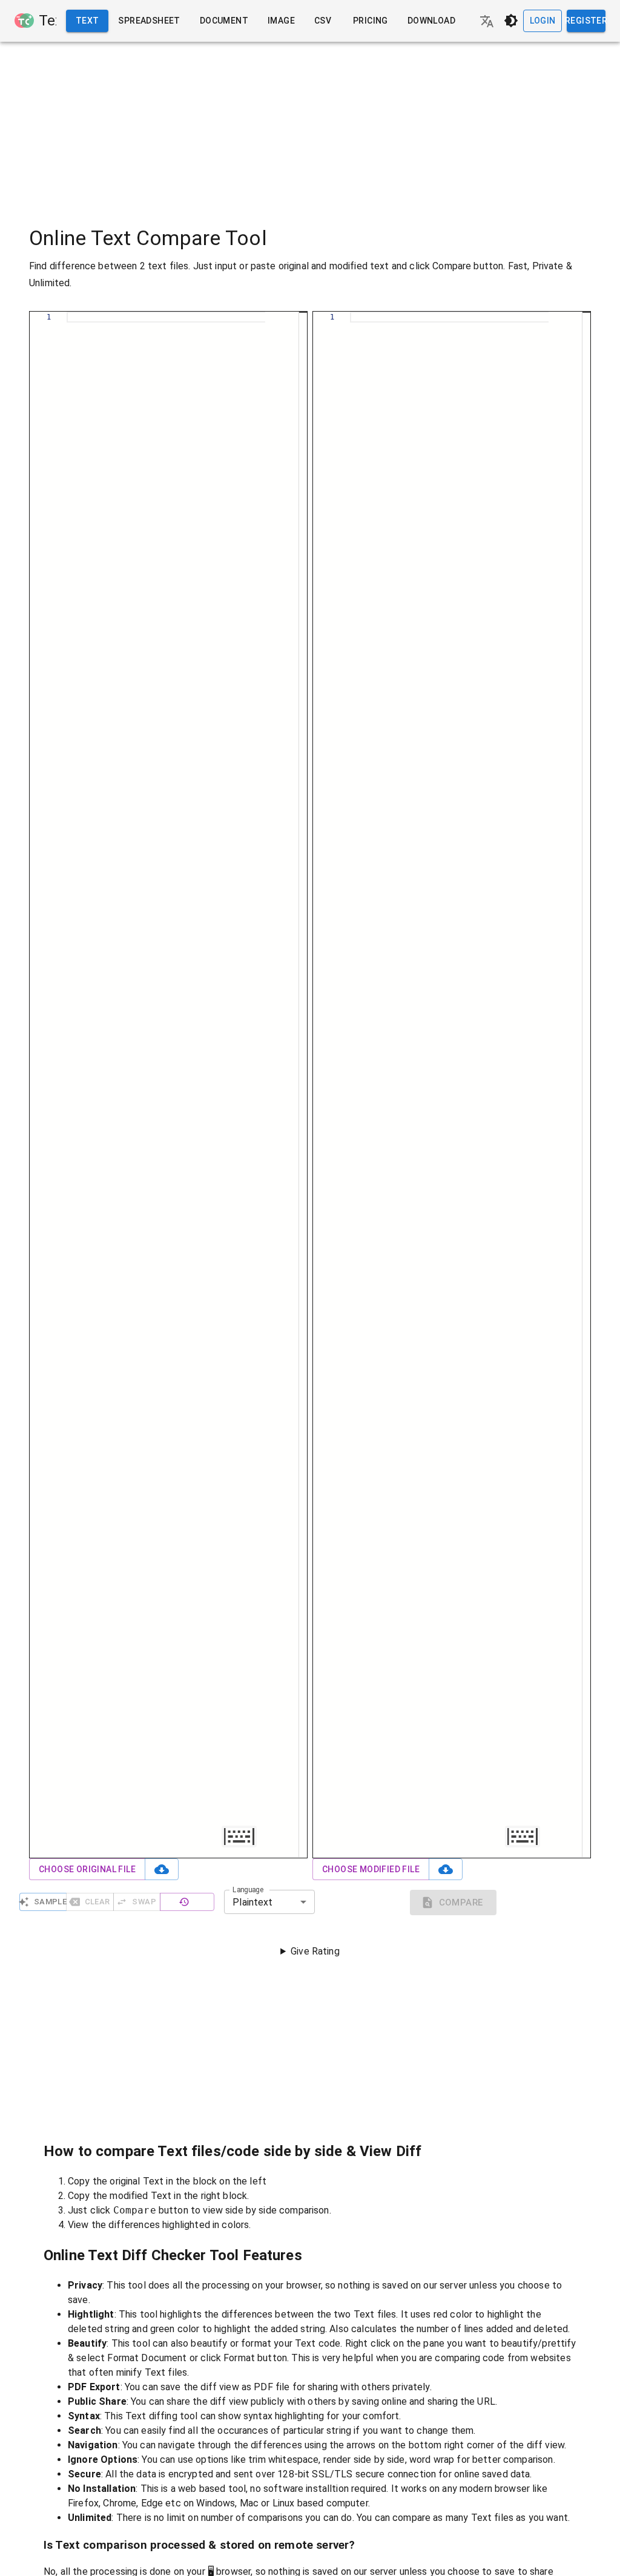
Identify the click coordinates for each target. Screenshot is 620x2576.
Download (431, 21)
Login (543, 21)
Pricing (371, 21)
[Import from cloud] (162, 1870)
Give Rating (315, 1951)
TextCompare (48, 21)
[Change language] (487, 21)
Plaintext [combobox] (252, 1902)
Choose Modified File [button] (371, 1869)
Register (586, 21)
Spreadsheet (149, 21)
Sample (50, 1902)
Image (281, 21)
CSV (323, 21)
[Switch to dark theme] (511, 21)
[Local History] (187, 1902)
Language (248, 1890)
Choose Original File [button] (87, 1869)
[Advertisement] (310, 126)
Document (224, 21)
